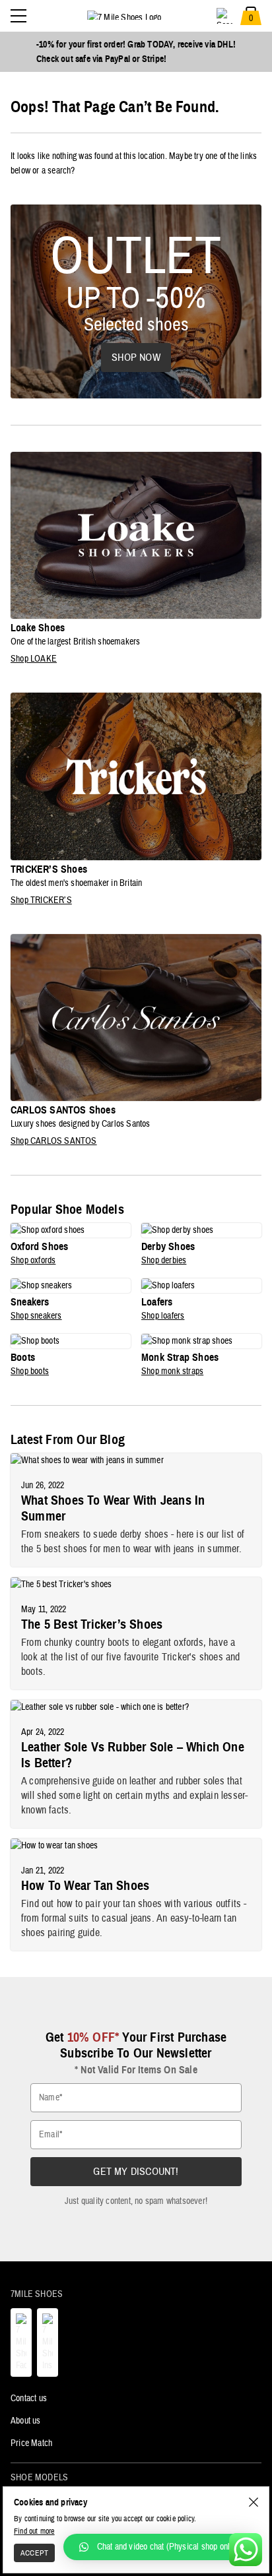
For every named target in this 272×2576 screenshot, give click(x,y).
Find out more (34, 2531)
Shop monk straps (172, 1371)
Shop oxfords (33, 1261)
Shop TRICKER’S (41, 900)
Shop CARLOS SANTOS (54, 1141)
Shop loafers (163, 1316)
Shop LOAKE (34, 659)
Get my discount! (136, 2172)
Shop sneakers (36, 1316)
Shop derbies (164, 1261)
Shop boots (30, 1371)
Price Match (31, 2443)
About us (26, 2421)
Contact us (29, 2399)
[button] (161, 2547)
